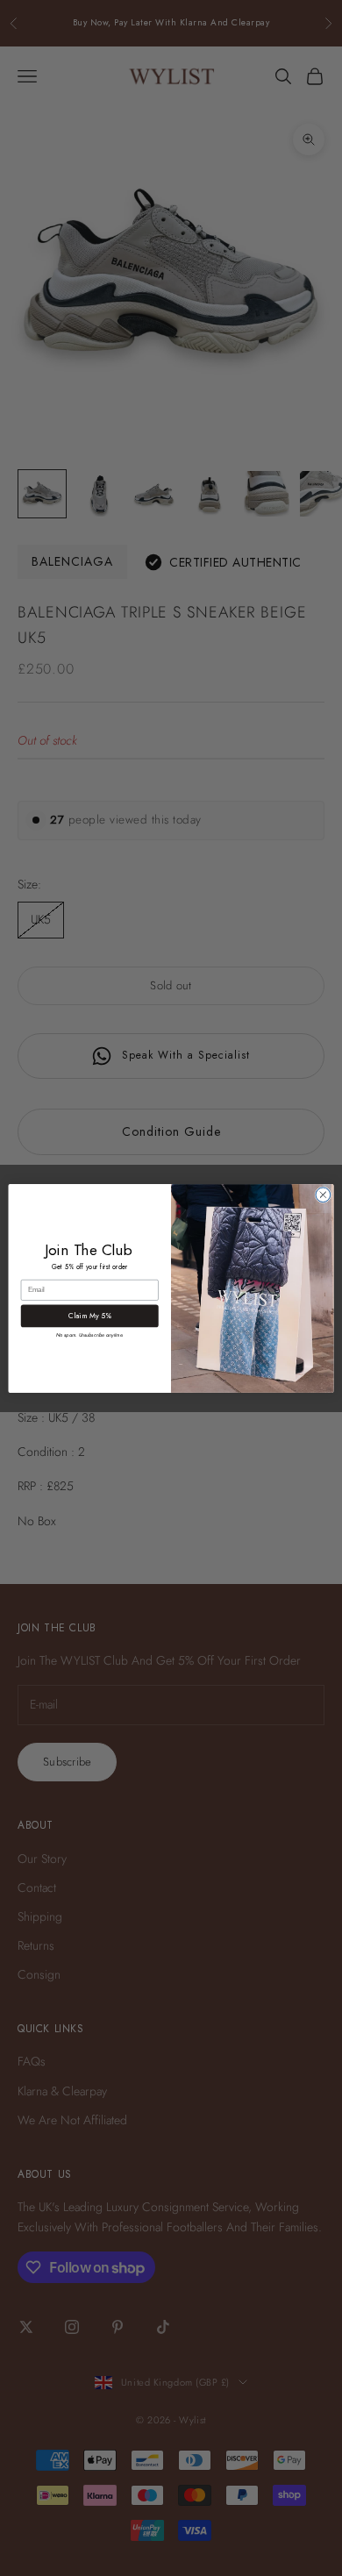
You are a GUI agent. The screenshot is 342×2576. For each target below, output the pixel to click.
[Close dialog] (323, 1194)
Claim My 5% (89, 1315)
